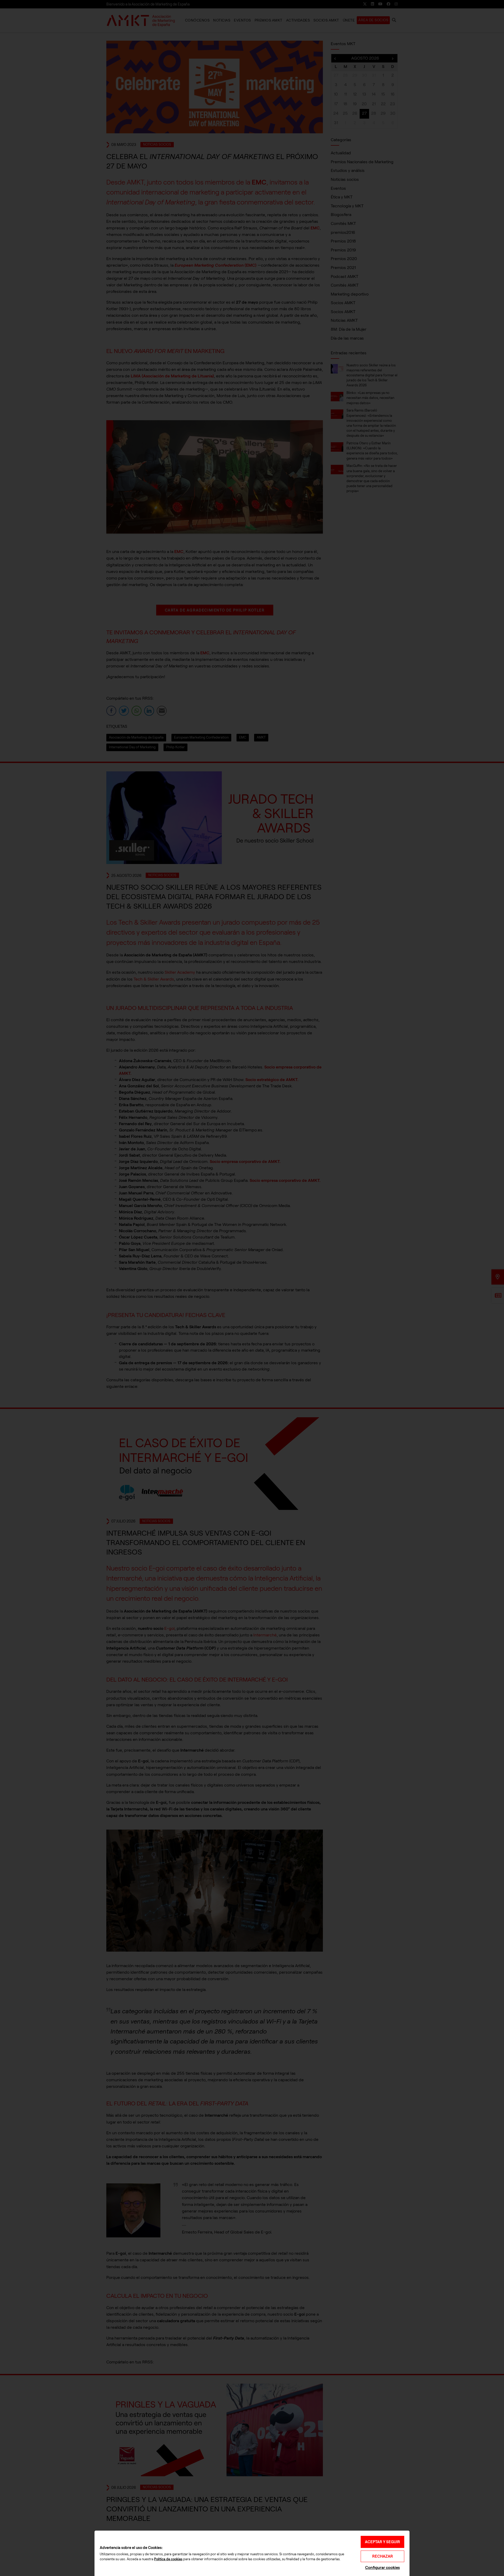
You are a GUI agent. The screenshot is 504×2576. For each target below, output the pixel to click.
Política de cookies (168, 2559)
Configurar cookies (382, 2567)
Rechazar (383, 2556)
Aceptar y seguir (382, 2542)
